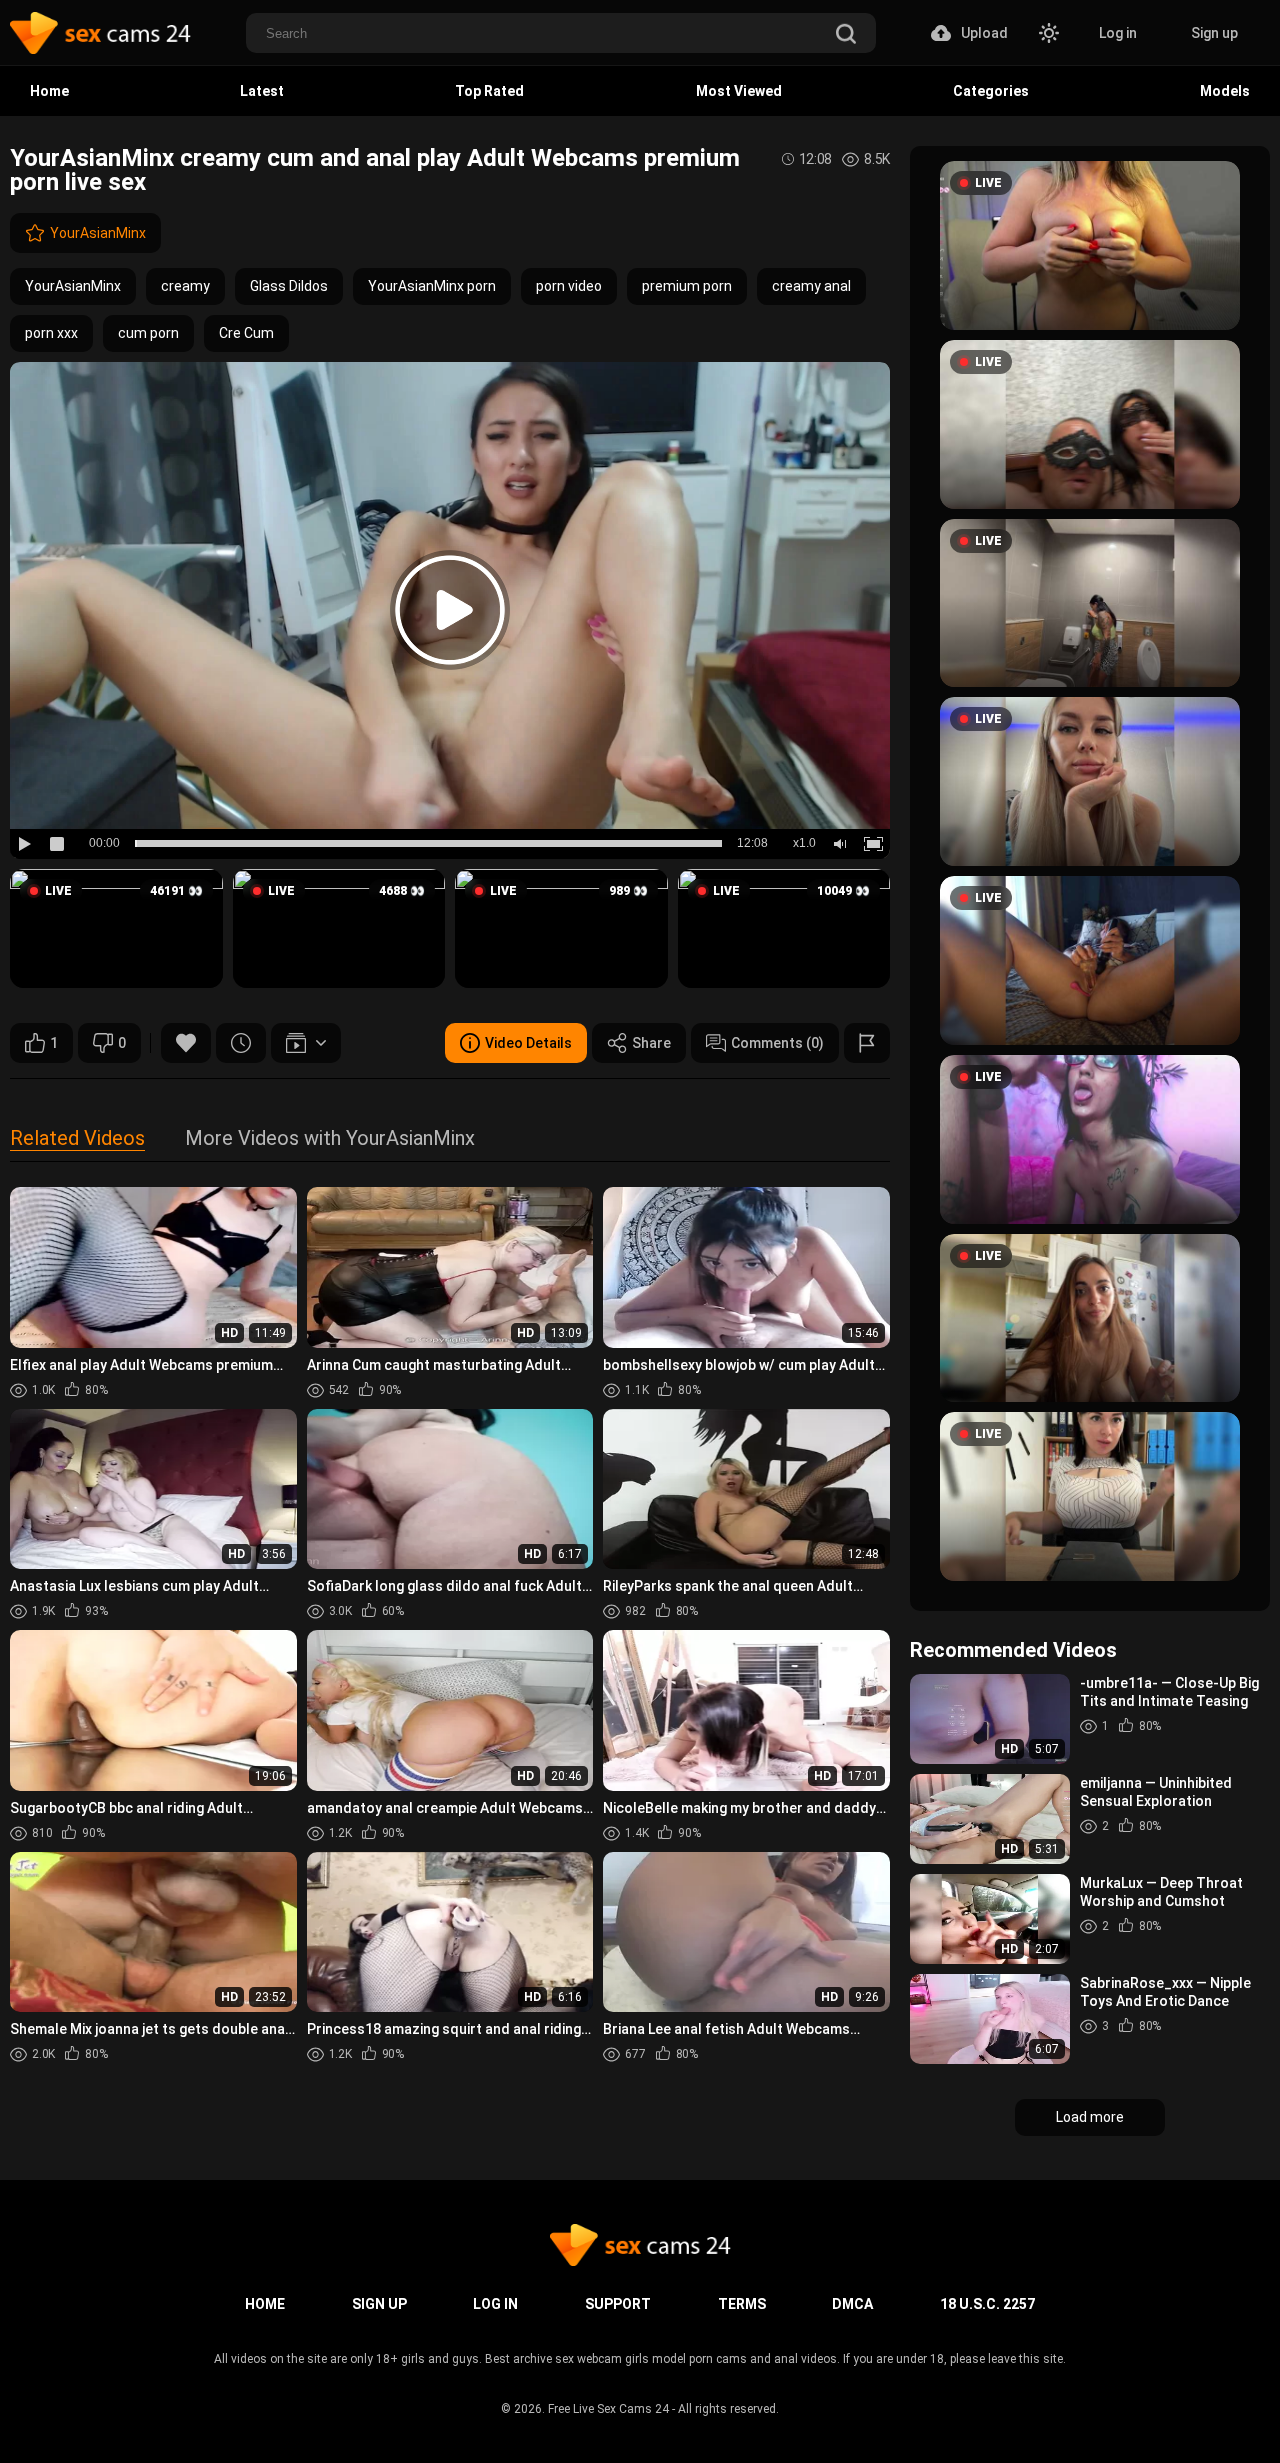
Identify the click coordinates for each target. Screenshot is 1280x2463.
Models (1225, 91)
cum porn (148, 333)
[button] (116, 929)
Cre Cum (246, 333)
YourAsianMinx (98, 233)
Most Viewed (739, 91)
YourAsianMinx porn (432, 286)
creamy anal (811, 286)
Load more (1090, 2117)
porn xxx (51, 333)
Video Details (528, 1043)
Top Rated (489, 91)
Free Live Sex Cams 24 (608, 2409)
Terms (742, 2304)
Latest (262, 91)
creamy (185, 286)
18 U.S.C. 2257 (987, 2304)
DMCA (852, 2304)
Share (651, 1043)
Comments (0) (777, 1043)
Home (49, 91)
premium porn (687, 286)
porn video (569, 286)
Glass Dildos (289, 286)
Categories (991, 91)
